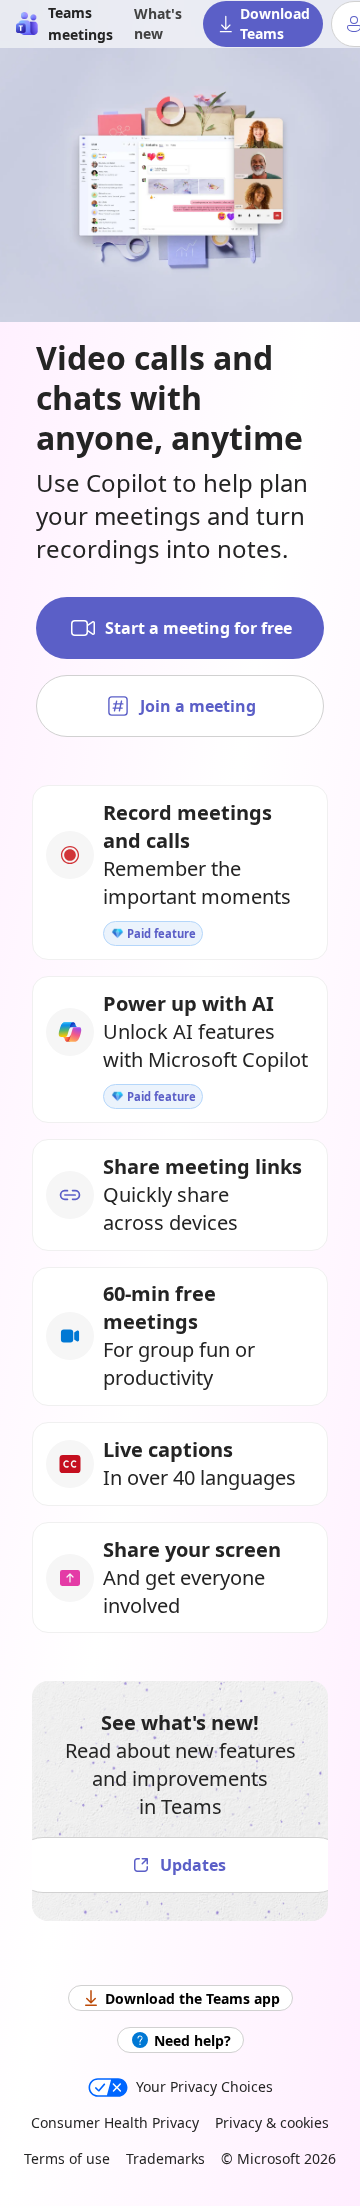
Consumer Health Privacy (115, 2122)
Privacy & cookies (272, 2122)
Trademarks (165, 2158)
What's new (158, 23)
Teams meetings (80, 23)
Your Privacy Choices (204, 2086)
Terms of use (67, 2158)
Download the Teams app (192, 1998)
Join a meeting (198, 706)
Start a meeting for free (198, 628)
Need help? (192, 2040)
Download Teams (275, 23)
